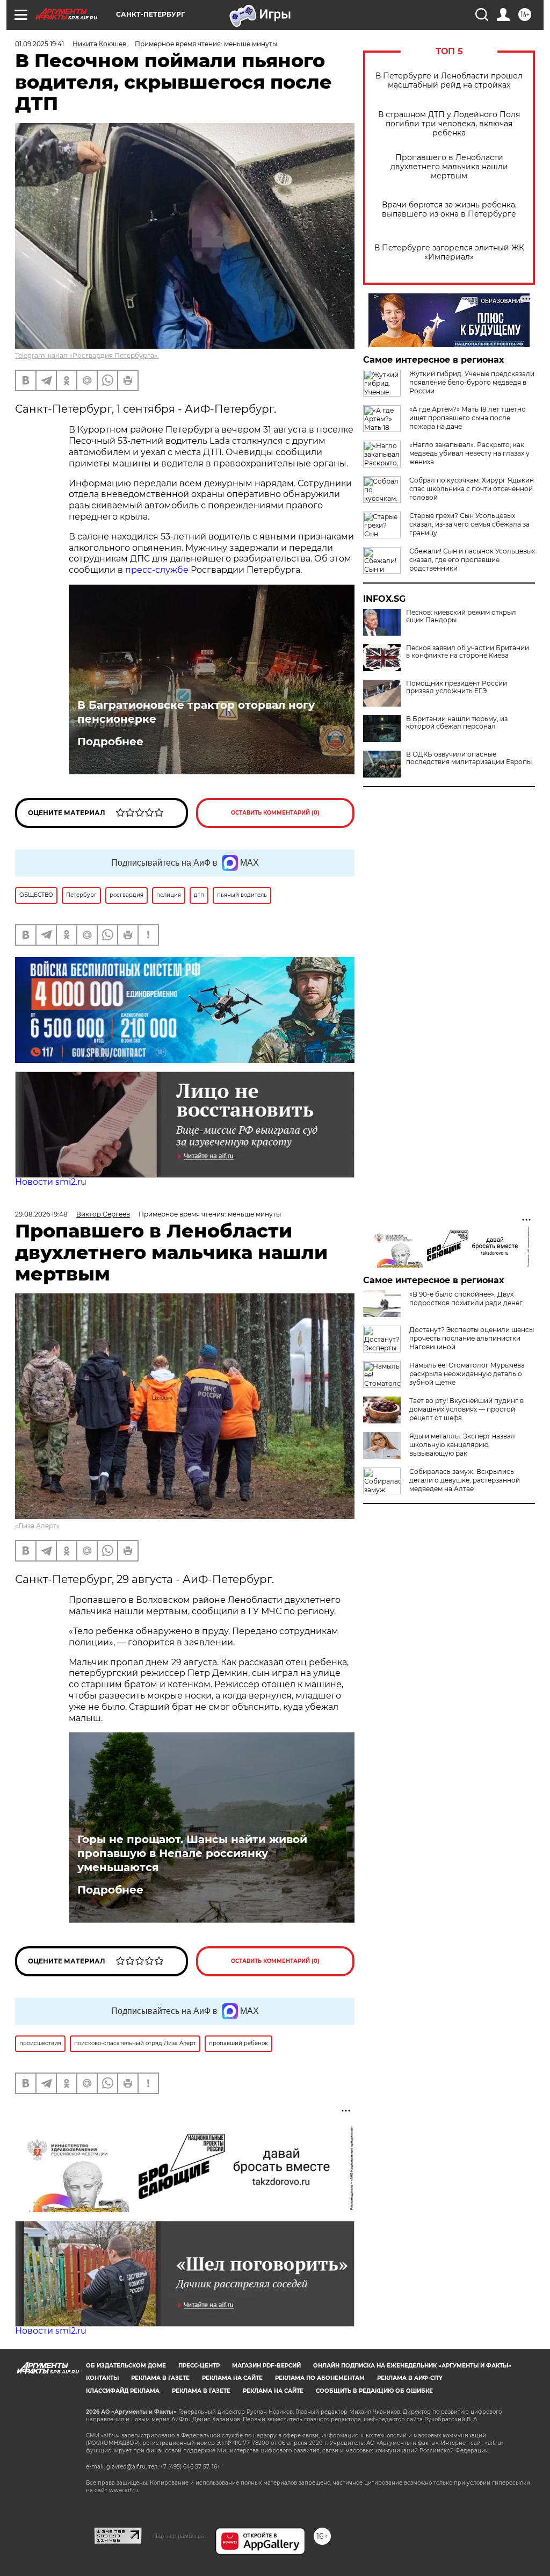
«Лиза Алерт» (37, 1526)
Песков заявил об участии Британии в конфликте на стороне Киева (468, 652)
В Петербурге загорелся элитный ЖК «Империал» (449, 253)
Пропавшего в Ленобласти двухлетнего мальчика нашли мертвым (449, 167)
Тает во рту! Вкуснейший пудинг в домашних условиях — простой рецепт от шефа (466, 1409)
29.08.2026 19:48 (41, 1214)
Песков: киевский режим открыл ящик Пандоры (461, 616)
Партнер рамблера (179, 2536)
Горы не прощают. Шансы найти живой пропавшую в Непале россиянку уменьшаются (192, 1853)
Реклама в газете (160, 2378)
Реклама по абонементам (320, 2378)
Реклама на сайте (232, 2378)
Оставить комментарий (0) (275, 813)
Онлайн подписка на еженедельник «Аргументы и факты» (412, 2366)
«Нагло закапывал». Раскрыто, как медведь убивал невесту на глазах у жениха (469, 453)
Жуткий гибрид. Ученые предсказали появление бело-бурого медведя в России (472, 382)
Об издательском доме (126, 2366)
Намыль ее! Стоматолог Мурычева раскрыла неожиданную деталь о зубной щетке (467, 1374)
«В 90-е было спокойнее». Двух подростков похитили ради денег (466, 1298)
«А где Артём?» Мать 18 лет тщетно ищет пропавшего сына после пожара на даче (468, 418)
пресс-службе (157, 570)
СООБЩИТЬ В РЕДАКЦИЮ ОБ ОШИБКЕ (374, 2391)
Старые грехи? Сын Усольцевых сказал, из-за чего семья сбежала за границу (469, 524)
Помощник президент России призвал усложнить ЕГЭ (457, 687)
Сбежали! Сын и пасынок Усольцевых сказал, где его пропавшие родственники (472, 560)
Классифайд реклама (123, 2391)
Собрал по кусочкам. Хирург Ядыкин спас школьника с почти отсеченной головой (472, 489)
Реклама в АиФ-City (410, 2378)
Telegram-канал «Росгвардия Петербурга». (87, 355)
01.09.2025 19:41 (39, 44)
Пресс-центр (199, 2366)
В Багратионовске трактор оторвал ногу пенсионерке (196, 712)
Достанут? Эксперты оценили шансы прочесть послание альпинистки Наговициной (472, 1338)
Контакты (102, 2378)
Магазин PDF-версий (266, 2366)
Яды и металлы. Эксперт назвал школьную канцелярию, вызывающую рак (462, 1445)
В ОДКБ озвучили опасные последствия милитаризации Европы (469, 758)
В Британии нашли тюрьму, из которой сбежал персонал (457, 723)
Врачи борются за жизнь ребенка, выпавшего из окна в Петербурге (449, 210)
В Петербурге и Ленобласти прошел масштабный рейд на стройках (449, 81)
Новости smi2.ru (51, 1182)
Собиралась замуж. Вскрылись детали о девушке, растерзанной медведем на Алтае (465, 1480)
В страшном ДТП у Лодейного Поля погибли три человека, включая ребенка (449, 124)
